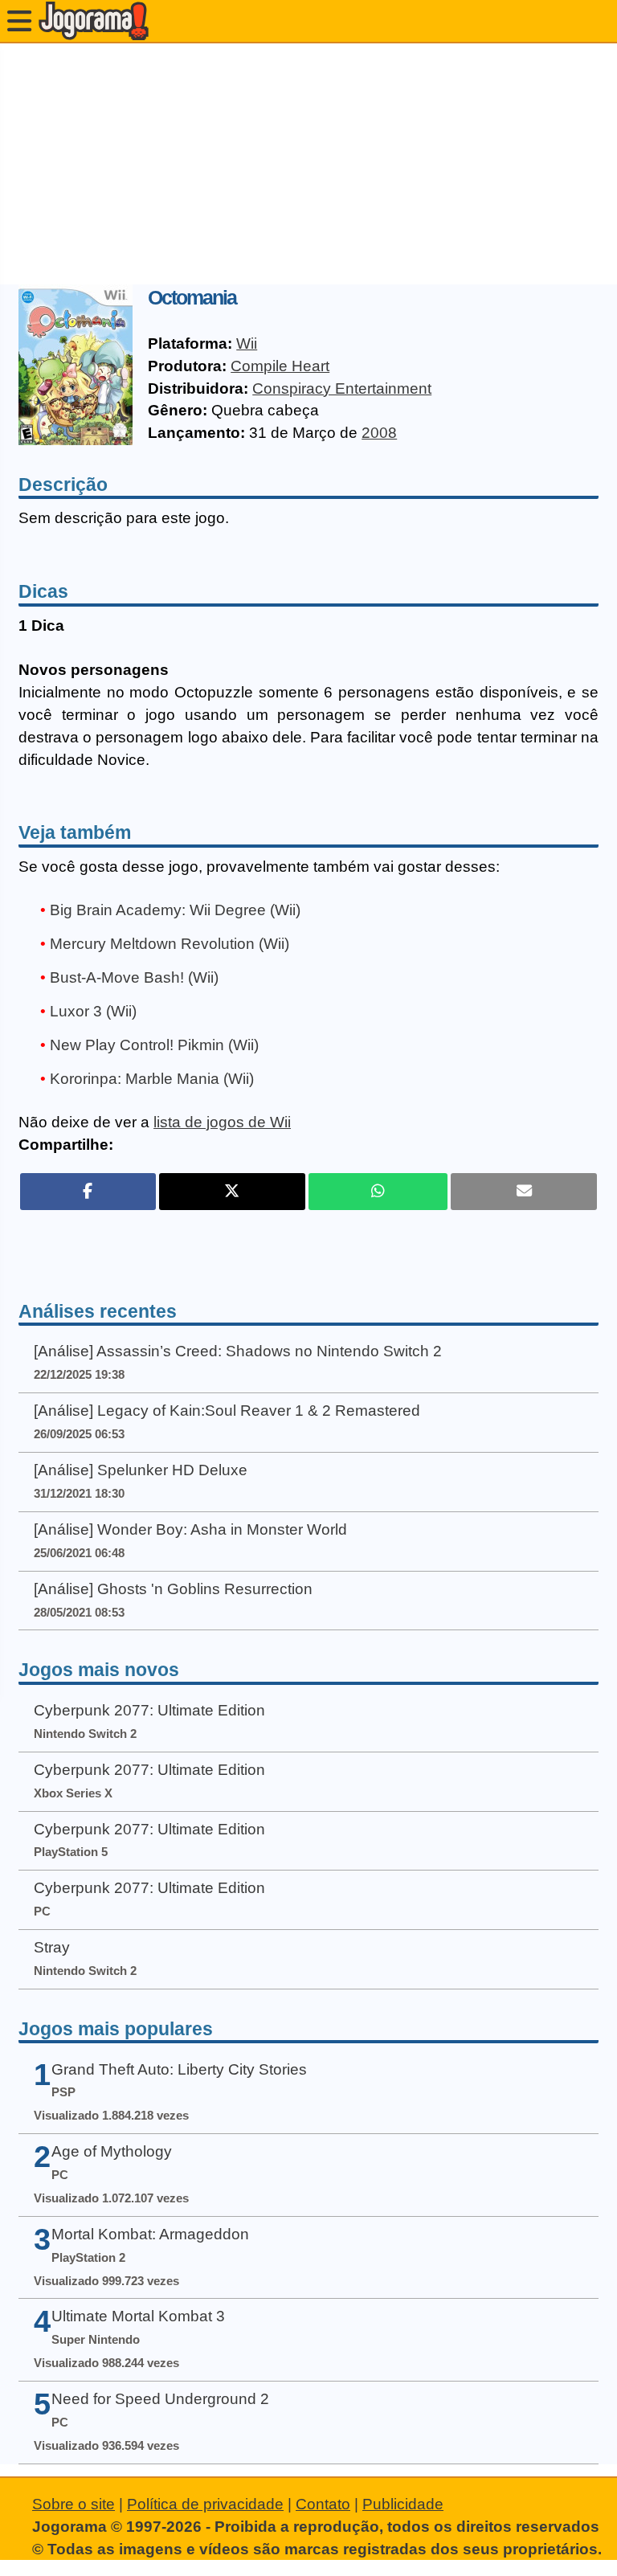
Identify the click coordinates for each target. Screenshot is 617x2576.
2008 (379, 433)
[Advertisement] (308, 164)
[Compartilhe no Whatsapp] (378, 1192)
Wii (247, 343)
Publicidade (403, 2504)
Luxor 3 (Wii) (93, 1011)
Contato (323, 2504)
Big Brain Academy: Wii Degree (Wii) (175, 910)
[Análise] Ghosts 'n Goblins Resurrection (173, 1589)
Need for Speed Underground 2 (160, 2399)
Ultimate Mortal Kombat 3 (138, 2316)
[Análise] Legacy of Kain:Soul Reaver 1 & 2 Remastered (227, 1411)
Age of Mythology (112, 2151)
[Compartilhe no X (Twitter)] (232, 1192)
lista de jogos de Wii (222, 1122)
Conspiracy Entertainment (342, 388)
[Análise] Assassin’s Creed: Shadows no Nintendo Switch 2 (238, 1351)
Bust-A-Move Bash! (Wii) (134, 977)
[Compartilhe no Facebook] (88, 1192)
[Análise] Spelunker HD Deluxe (141, 1470)
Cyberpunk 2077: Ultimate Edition (149, 1710)
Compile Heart (280, 366)
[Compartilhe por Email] (524, 1192)
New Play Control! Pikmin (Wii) (154, 1045)
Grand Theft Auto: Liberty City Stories (179, 2069)
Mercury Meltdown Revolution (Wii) (170, 944)
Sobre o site (74, 2504)
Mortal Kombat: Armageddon (150, 2234)
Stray (52, 1947)
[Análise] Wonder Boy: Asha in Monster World (190, 1529)
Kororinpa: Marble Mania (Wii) (152, 1079)
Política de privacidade (205, 2504)
